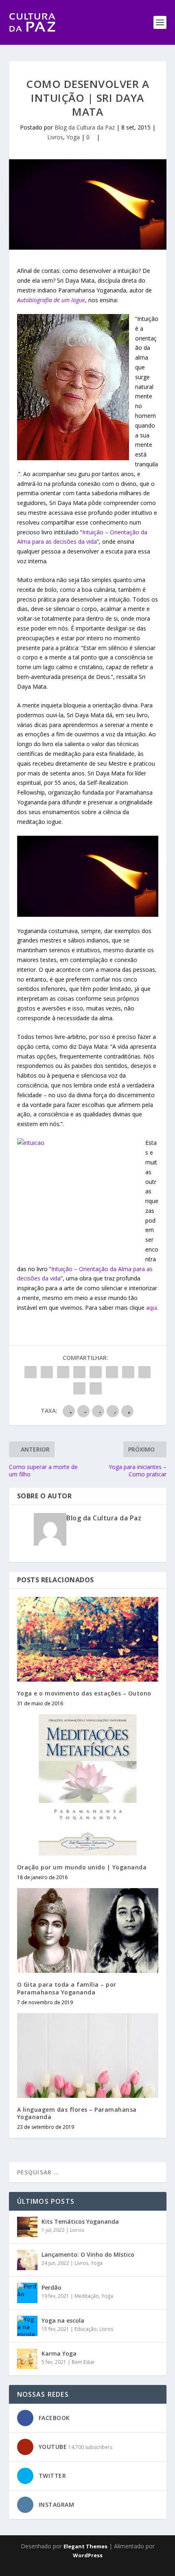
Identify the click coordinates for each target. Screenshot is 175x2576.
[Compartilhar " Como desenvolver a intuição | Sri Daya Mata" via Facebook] (31, 1372)
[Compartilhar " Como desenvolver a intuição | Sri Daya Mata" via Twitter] (47, 1372)
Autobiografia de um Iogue (51, 300)
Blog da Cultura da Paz (85, 127)
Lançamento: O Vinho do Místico (88, 2254)
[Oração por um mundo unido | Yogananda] (88, 1785)
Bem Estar (83, 2362)
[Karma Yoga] (27, 2359)
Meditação (87, 2296)
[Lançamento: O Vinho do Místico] (27, 2260)
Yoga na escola (63, 2320)
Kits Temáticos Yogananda (80, 2221)
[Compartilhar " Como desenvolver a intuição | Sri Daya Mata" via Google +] (63, 1372)
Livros (55, 137)
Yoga (73, 137)
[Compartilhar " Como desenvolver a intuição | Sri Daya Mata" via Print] (96, 1388)
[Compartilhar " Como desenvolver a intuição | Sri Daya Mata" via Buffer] (128, 1372)
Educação (86, 2329)
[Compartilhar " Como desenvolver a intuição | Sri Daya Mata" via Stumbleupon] (144, 1372)
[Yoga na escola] (27, 2326)
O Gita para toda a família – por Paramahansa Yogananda (67, 1988)
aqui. (152, 1308)
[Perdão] (27, 2293)
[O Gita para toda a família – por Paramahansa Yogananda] (88, 1930)
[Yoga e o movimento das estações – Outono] (88, 1639)
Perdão (51, 2287)
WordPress (88, 2555)
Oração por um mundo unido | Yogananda (82, 1867)
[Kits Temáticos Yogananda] (27, 2227)
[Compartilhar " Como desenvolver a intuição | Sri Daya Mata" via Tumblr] (79, 1372)
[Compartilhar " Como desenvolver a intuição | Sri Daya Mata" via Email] (79, 1388)
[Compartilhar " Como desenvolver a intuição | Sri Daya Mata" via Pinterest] (96, 1372)
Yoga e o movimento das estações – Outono (84, 1693)
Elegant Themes (85, 2546)
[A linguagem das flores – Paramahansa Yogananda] (88, 2056)
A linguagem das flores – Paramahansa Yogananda (77, 2113)
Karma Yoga (59, 2353)
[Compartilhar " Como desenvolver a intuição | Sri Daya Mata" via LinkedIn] (112, 1372)
